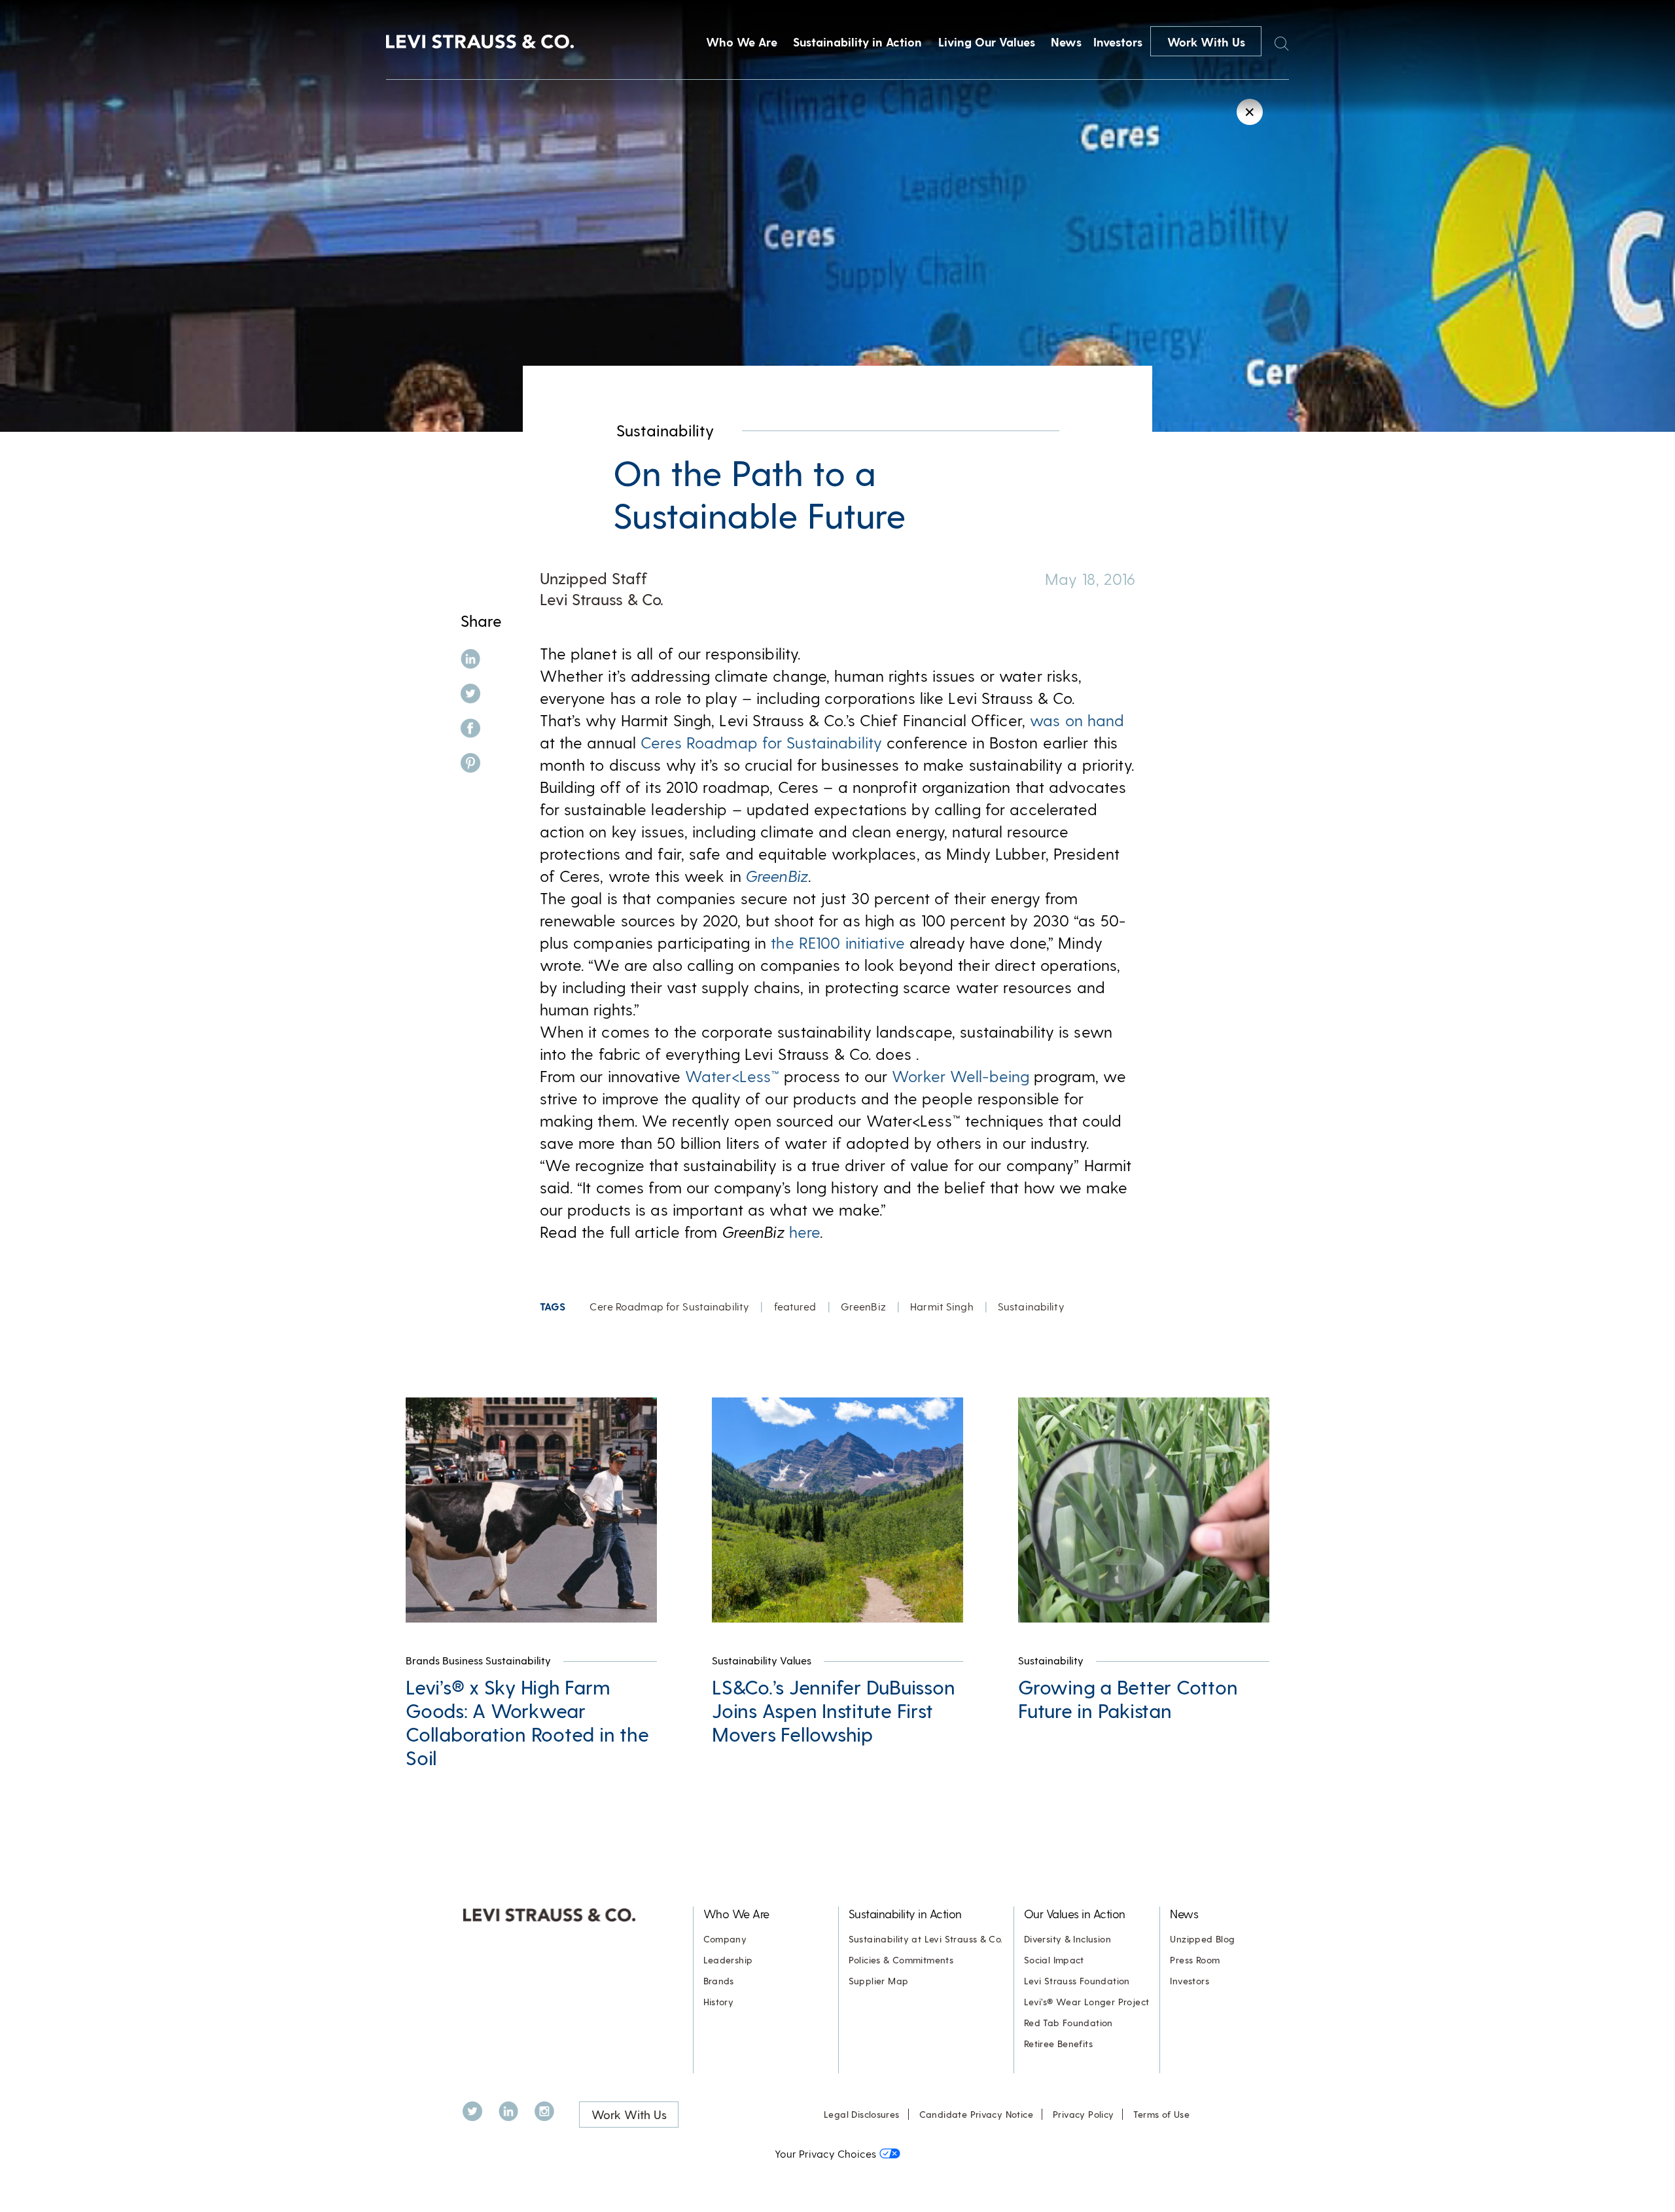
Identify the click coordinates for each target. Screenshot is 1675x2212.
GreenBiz (863, 1306)
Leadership (728, 1960)
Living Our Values (987, 42)
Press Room (1195, 1960)
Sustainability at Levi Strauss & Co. (926, 1939)
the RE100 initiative (836, 942)
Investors (1118, 42)
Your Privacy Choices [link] (825, 2153)
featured (795, 1306)
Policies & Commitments (901, 1960)
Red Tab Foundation (1068, 2023)
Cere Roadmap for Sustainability (669, 1306)
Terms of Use (1161, 2114)
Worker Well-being (961, 1076)
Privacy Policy (1083, 2114)
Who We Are (742, 42)
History (719, 2002)
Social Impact (1054, 1960)
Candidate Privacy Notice (976, 2114)
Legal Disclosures (862, 2114)
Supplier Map (879, 1981)
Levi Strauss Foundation (1077, 1981)
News (1066, 42)
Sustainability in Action (857, 42)
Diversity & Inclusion (1067, 1939)
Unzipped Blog (1202, 1939)
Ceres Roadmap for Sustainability (761, 742)
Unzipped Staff (593, 578)
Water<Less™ (732, 1076)
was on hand (1077, 720)
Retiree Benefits (1058, 2044)
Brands (719, 1981)
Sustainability (665, 430)
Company (725, 1939)
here (804, 1232)
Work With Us (1206, 42)
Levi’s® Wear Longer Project (1087, 2002)
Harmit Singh (942, 1306)
